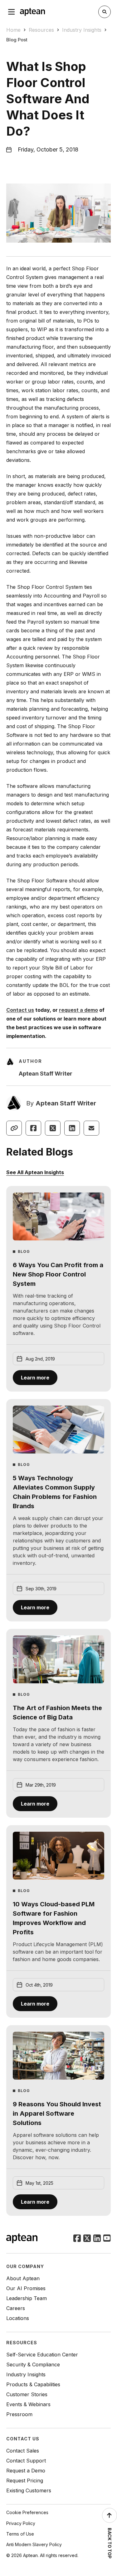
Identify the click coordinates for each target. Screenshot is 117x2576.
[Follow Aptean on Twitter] (87, 2239)
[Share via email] (91, 1128)
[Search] (105, 12)
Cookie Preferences (27, 2512)
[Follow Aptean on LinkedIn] (97, 2239)
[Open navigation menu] (12, 12)
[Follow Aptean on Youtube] (107, 2239)
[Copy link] (14, 1128)
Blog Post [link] (17, 40)
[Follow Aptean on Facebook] (77, 2239)
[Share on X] (53, 1128)
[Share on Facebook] (33, 1128)
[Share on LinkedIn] (72, 1128)
